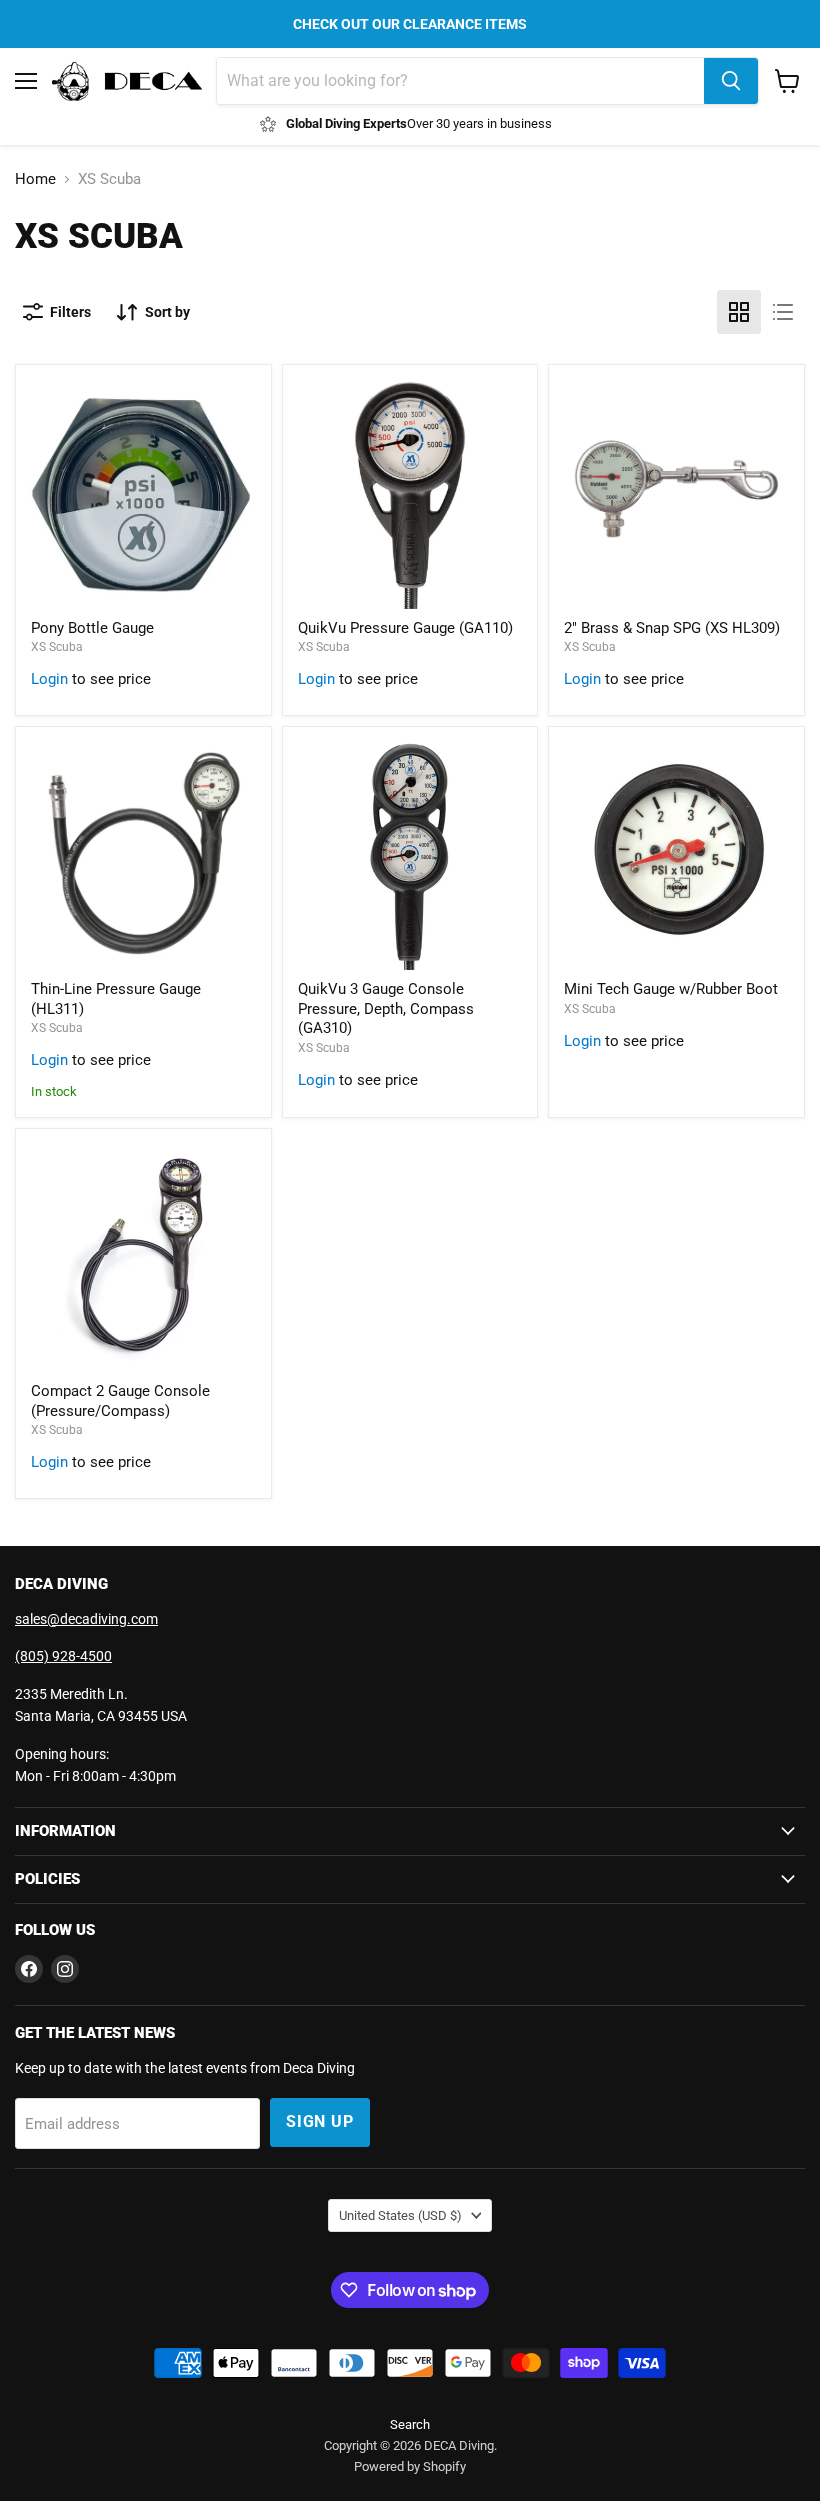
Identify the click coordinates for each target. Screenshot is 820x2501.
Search (410, 2424)
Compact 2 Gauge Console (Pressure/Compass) (120, 1401)
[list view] (783, 312)
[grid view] (739, 312)
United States (400, 2215)
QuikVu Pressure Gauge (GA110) (405, 628)
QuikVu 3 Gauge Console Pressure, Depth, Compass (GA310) (386, 1008)
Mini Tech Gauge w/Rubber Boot (671, 989)
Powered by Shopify (410, 2466)
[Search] (731, 81)
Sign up (320, 2121)
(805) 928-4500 (63, 1656)
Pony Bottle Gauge (92, 628)
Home (35, 179)
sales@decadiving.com (86, 1619)
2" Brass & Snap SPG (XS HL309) (672, 628)
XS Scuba (57, 647)
